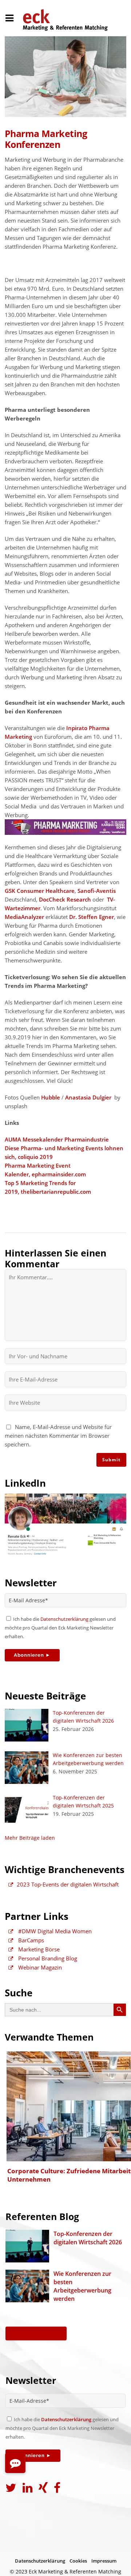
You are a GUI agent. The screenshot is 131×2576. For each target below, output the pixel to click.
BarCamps (30, 1940)
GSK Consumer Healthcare (40, 891)
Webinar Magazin (39, 1967)
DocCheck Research (65, 899)
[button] (15, 2463)
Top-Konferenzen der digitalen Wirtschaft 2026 (88, 2238)
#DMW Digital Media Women (54, 1931)
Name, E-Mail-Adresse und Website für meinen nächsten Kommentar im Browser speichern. (58, 1436)
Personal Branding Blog (47, 1958)
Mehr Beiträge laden (30, 1838)
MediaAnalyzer (24, 917)
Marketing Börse (38, 1949)
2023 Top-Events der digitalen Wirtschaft (68, 1884)
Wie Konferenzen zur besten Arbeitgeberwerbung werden (82, 2286)
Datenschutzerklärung (64, 1619)
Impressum (104, 2561)
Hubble (51, 1097)
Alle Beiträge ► (36, 2333)
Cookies (78, 2561)
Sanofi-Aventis (97, 891)
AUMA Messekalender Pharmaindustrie (57, 1139)
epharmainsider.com (59, 1174)
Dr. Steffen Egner (92, 917)
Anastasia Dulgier (89, 1097)
